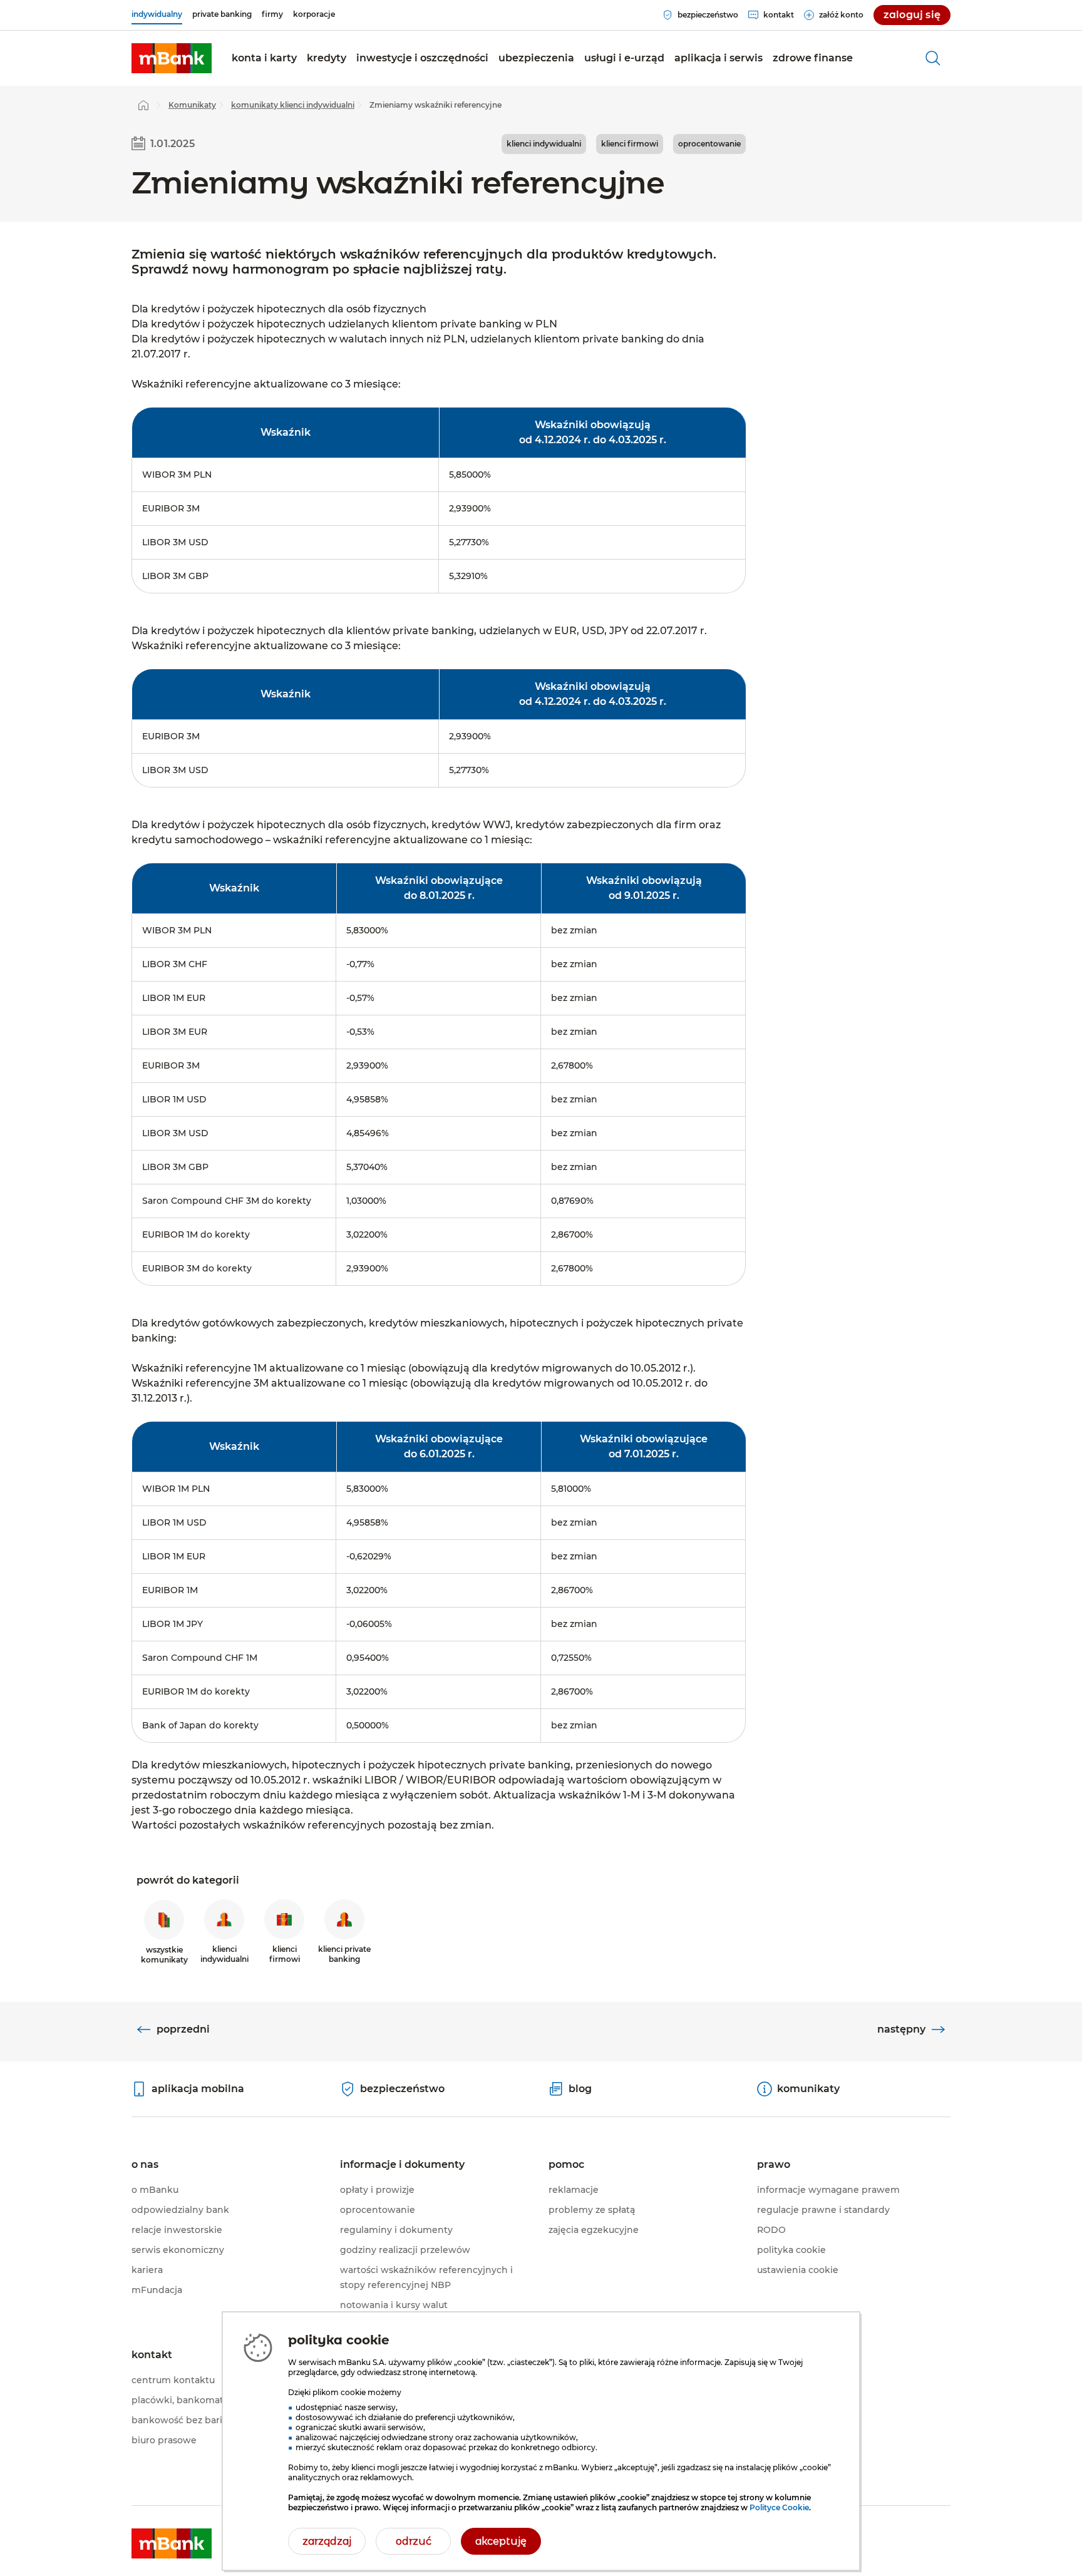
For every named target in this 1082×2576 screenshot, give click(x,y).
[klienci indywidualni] (172, 58)
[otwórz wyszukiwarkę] (933, 58)
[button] (264, 58)
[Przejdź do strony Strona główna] (143, 105)
